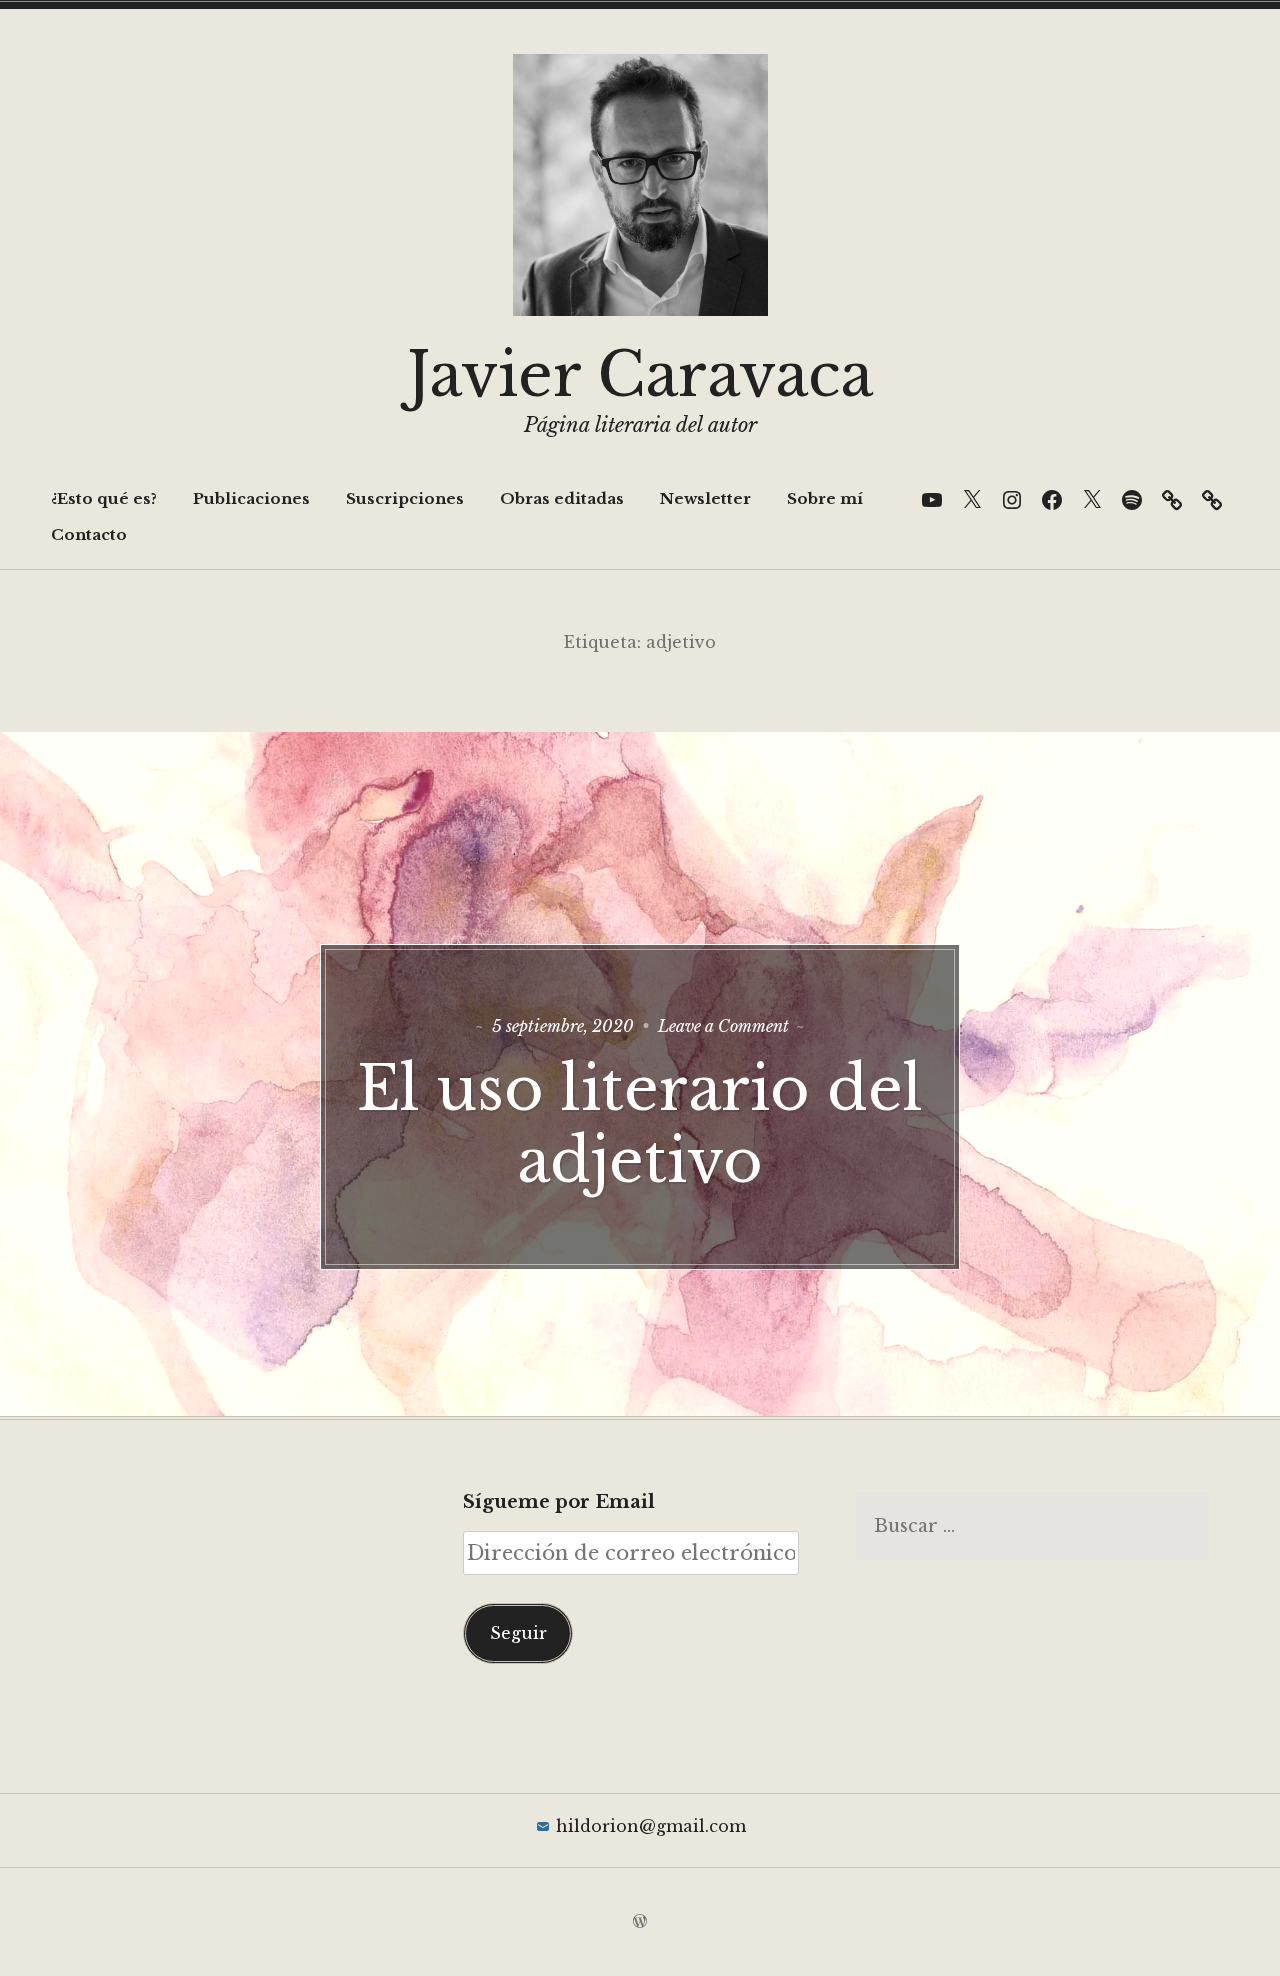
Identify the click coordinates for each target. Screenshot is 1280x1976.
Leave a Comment (723, 1026)
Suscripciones (405, 498)
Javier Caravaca (640, 375)
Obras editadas (562, 498)
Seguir (518, 1633)
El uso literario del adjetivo (640, 1125)
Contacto (89, 534)
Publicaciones (251, 498)
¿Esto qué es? (104, 498)
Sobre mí (825, 498)
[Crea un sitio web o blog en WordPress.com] (640, 1922)
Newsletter (705, 498)
